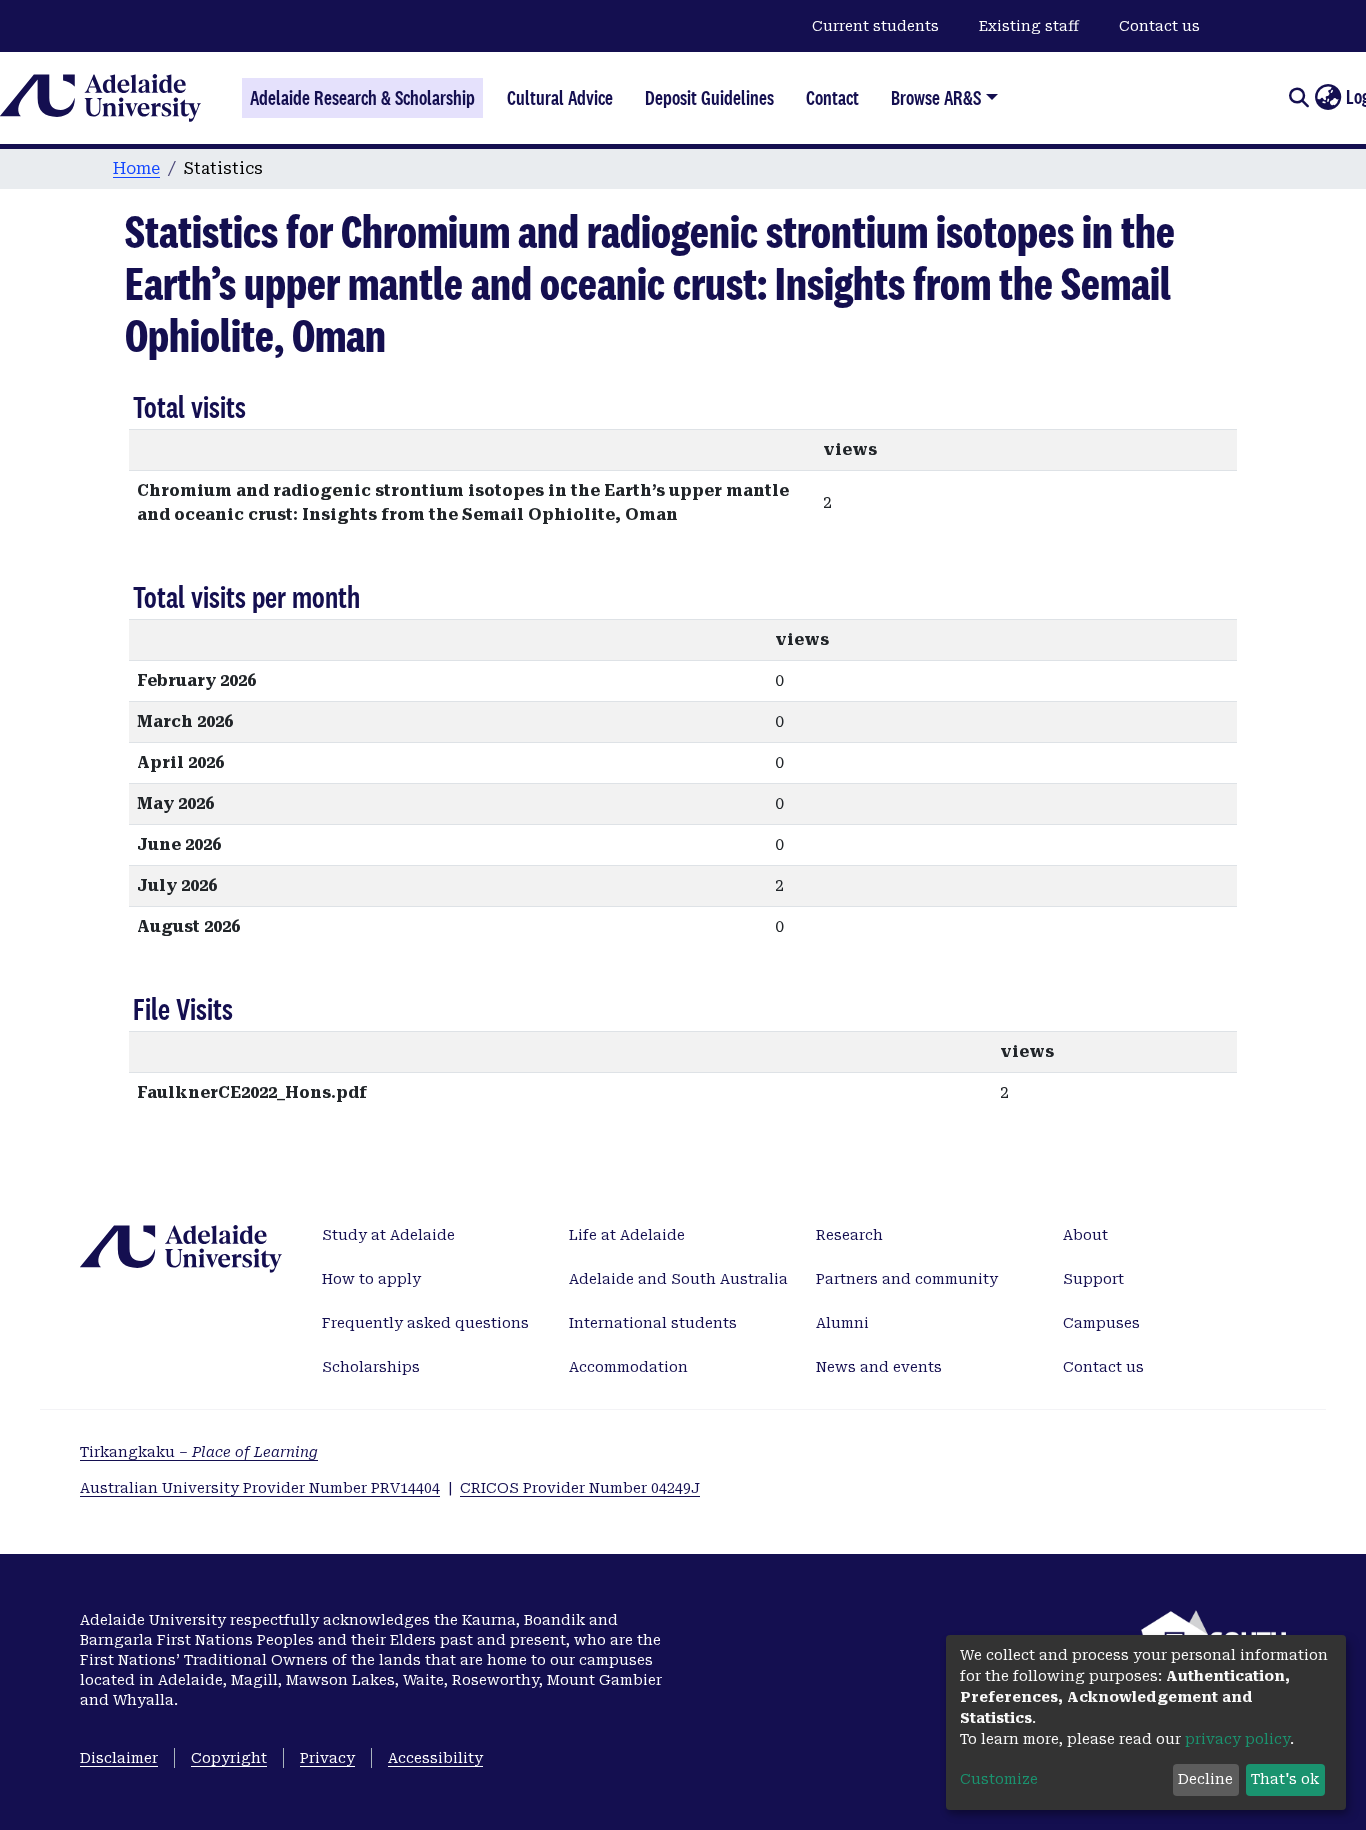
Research (849, 1235)
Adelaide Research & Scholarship (362, 98)
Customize (999, 1779)
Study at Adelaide (388, 1235)
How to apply (371, 1279)
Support (1093, 1279)
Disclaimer (119, 1758)
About (1085, 1235)
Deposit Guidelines (709, 98)
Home (136, 168)
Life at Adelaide (627, 1235)
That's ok (1285, 1779)
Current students (875, 26)
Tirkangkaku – (199, 1452)
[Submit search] (1298, 98)
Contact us (1159, 26)
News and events (879, 1367)
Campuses (1101, 1323)
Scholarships (371, 1367)
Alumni (842, 1323)
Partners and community (907, 1279)
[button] (1327, 98)
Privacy (327, 1758)
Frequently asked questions (425, 1323)
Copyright (229, 1758)
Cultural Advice (560, 98)
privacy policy (1237, 1739)
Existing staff (1029, 26)
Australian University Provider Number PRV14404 (260, 1488)
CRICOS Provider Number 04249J (580, 1488)
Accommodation (628, 1367)
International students (653, 1323)
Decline (1205, 1779)
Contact (832, 98)
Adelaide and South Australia (678, 1279)
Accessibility (435, 1758)
